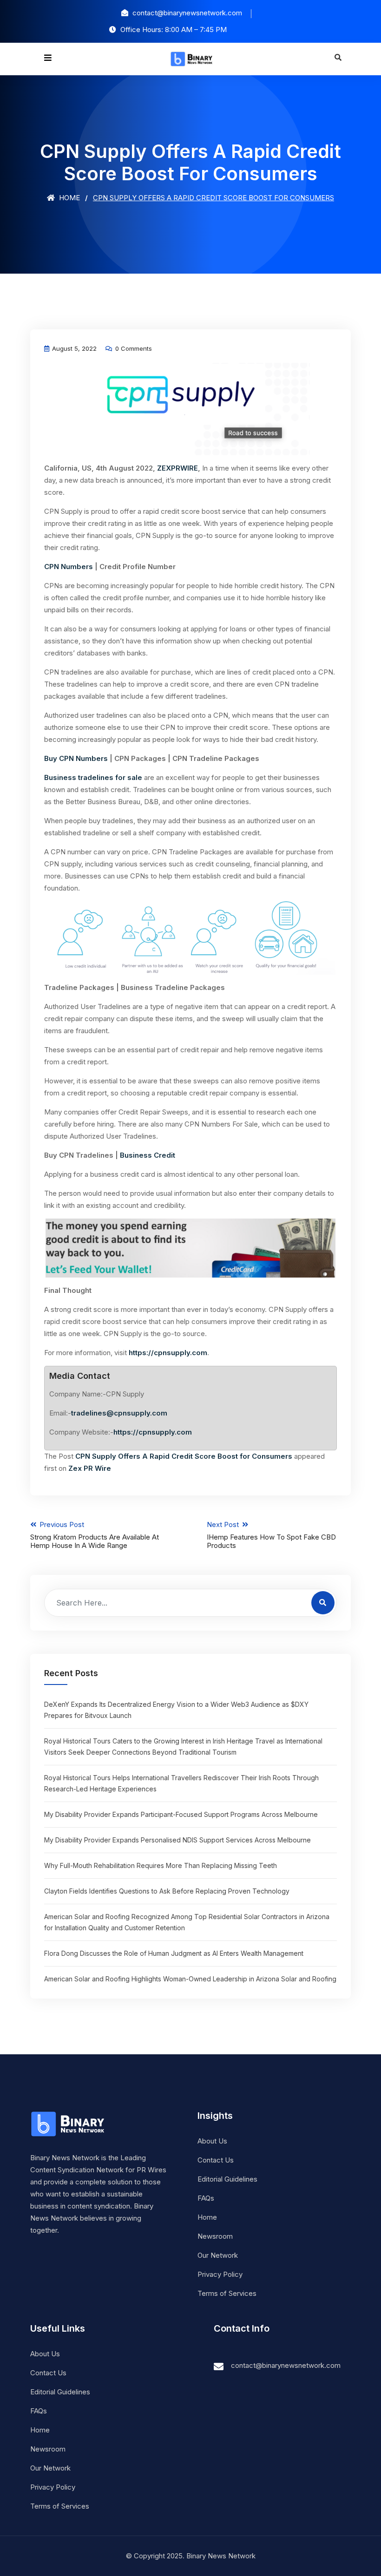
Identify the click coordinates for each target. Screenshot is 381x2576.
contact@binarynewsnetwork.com (286, 2365)
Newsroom (215, 2236)
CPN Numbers (69, 567)
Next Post (271, 1535)
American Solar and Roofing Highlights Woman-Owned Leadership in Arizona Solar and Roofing (190, 1979)
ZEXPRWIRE (177, 468)
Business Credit (148, 1155)
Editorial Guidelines (227, 2179)
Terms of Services (227, 2293)
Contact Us (216, 2160)
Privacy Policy (220, 2274)
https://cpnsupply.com (168, 1353)
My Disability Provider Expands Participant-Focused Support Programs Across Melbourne (181, 1814)
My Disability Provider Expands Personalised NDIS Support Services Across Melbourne (177, 1840)
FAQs (206, 2198)
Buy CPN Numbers (76, 758)
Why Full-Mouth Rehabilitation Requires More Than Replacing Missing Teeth (161, 1865)
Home (69, 198)
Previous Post (95, 1535)
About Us (212, 2141)
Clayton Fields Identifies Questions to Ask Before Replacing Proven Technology (167, 1891)
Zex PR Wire (90, 1468)
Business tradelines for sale (93, 777)
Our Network (218, 2255)
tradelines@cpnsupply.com (119, 1413)
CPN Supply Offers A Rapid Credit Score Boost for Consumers (184, 1456)
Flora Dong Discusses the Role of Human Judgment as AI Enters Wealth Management (174, 1953)
